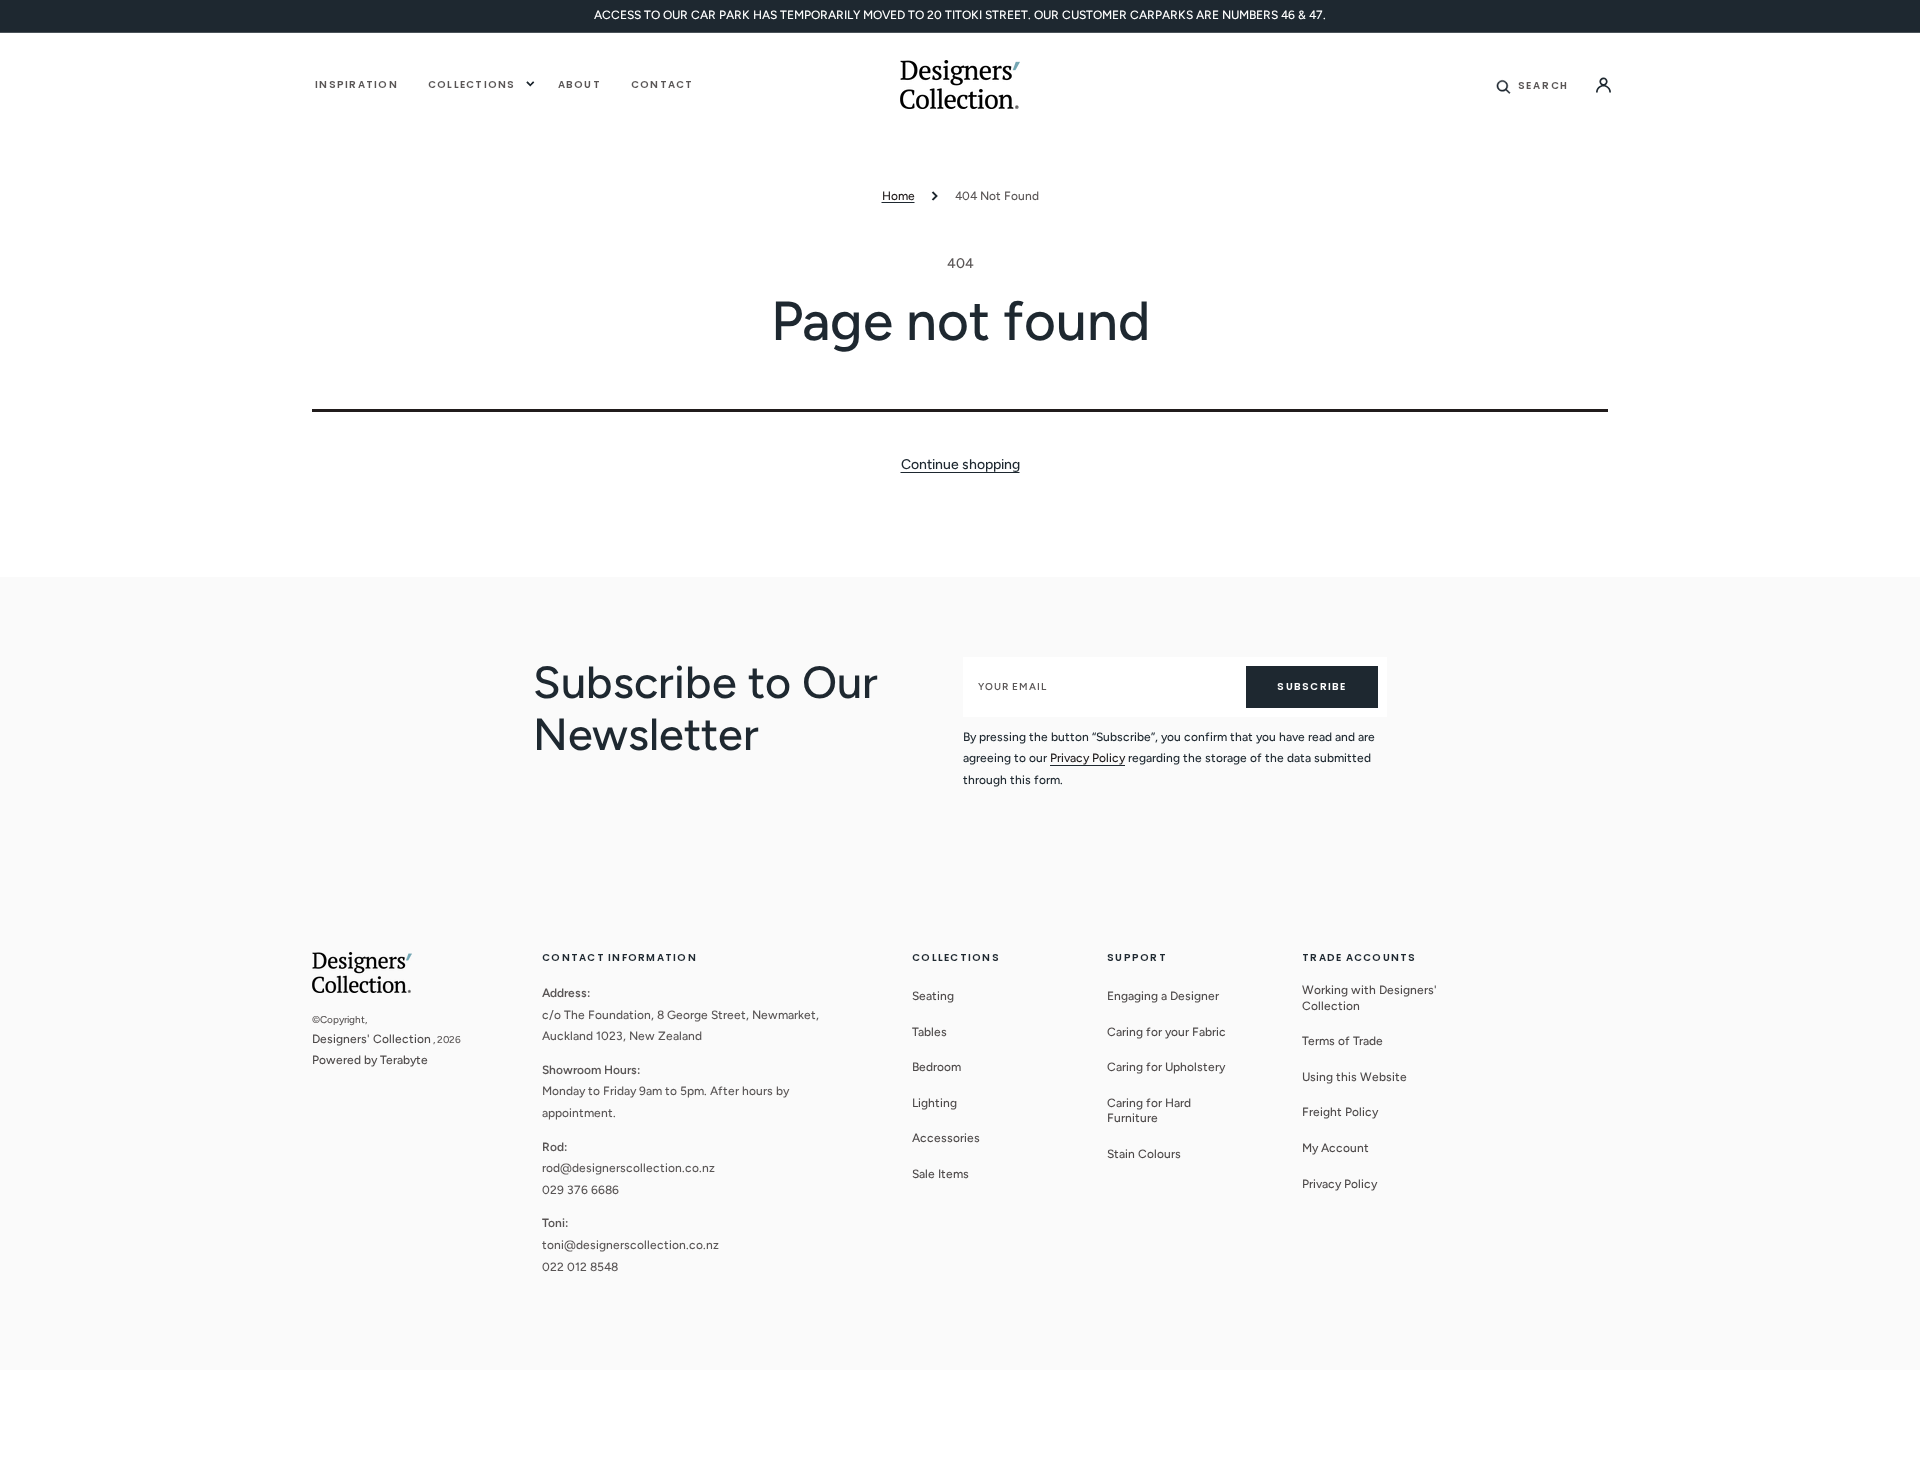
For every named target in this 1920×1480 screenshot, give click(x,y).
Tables (929, 1032)
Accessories (946, 1138)
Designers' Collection (371, 1039)
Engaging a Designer (1163, 996)
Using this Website (1354, 1077)
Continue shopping (960, 464)
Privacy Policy (1087, 758)
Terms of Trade (1342, 1041)
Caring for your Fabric (1166, 1032)
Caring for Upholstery (1166, 1067)
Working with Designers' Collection (1369, 998)
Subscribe (1311, 686)
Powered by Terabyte (370, 1060)
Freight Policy (1340, 1112)
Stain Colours (1144, 1154)
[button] (1533, 84)
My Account (1335, 1148)
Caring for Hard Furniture (1149, 1111)
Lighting (934, 1103)
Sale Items (940, 1174)
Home (898, 196)
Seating (933, 996)
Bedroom (936, 1067)
